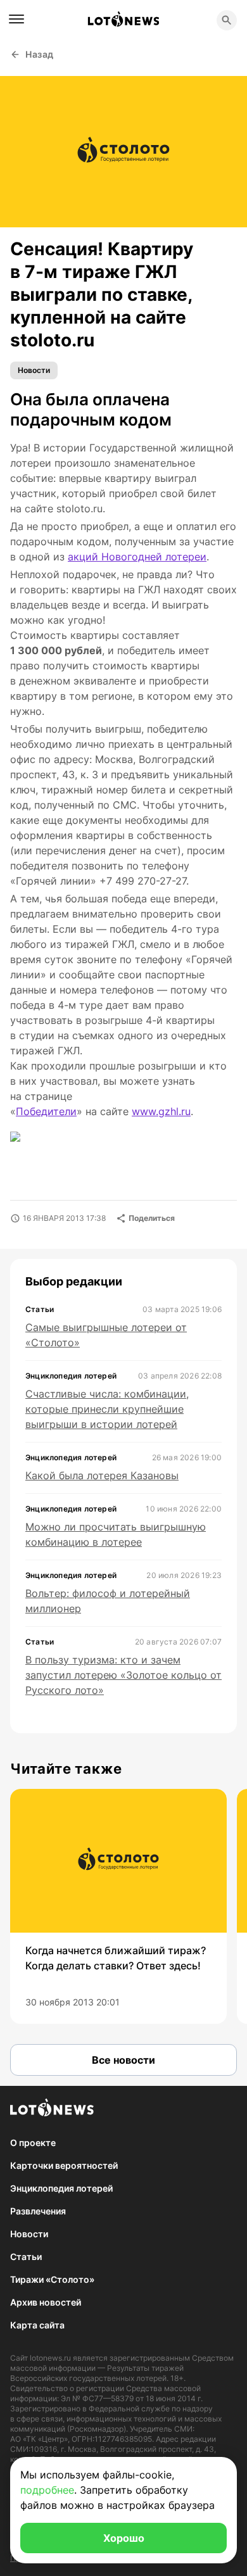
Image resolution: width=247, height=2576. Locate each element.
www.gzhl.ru (161, 1111)
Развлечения (38, 2211)
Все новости (123, 2060)
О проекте (33, 2143)
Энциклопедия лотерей (61, 2188)
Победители (46, 1111)
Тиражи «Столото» (52, 2279)
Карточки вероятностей (64, 2165)
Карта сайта (37, 2325)
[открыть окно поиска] (227, 20)
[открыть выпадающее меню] (16, 19)
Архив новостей (46, 2302)
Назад (40, 54)
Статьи (26, 2257)
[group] (118, 1906)
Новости (34, 370)
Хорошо (124, 2538)
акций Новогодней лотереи (137, 557)
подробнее (47, 2490)
